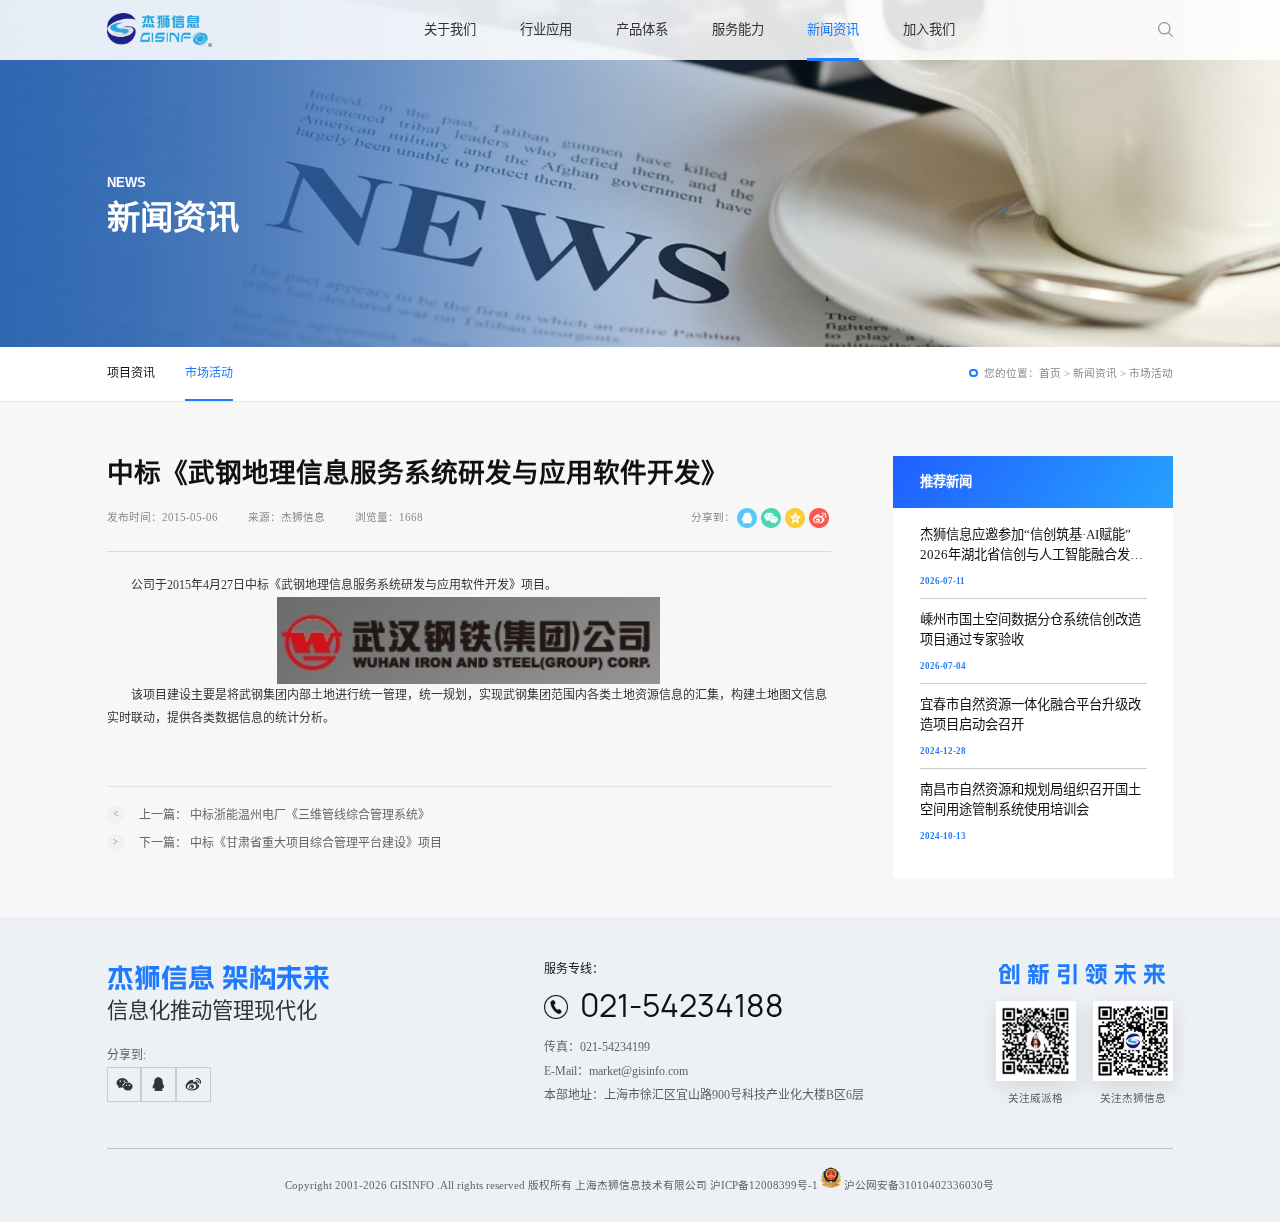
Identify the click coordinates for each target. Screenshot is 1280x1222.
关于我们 (450, 29)
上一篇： (284, 815)
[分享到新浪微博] (819, 518)
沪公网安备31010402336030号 (919, 1184)
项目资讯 (131, 373)
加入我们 (929, 29)
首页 (1050, 373)
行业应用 (546, 29)
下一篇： (290, 843)
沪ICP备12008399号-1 (764, 1184)
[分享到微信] (771, 518)
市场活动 (209, 373)
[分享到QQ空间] (795, 518)
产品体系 (642, 29)
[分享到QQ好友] (747, 518)
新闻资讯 (833, 29)
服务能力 (738, 29)
